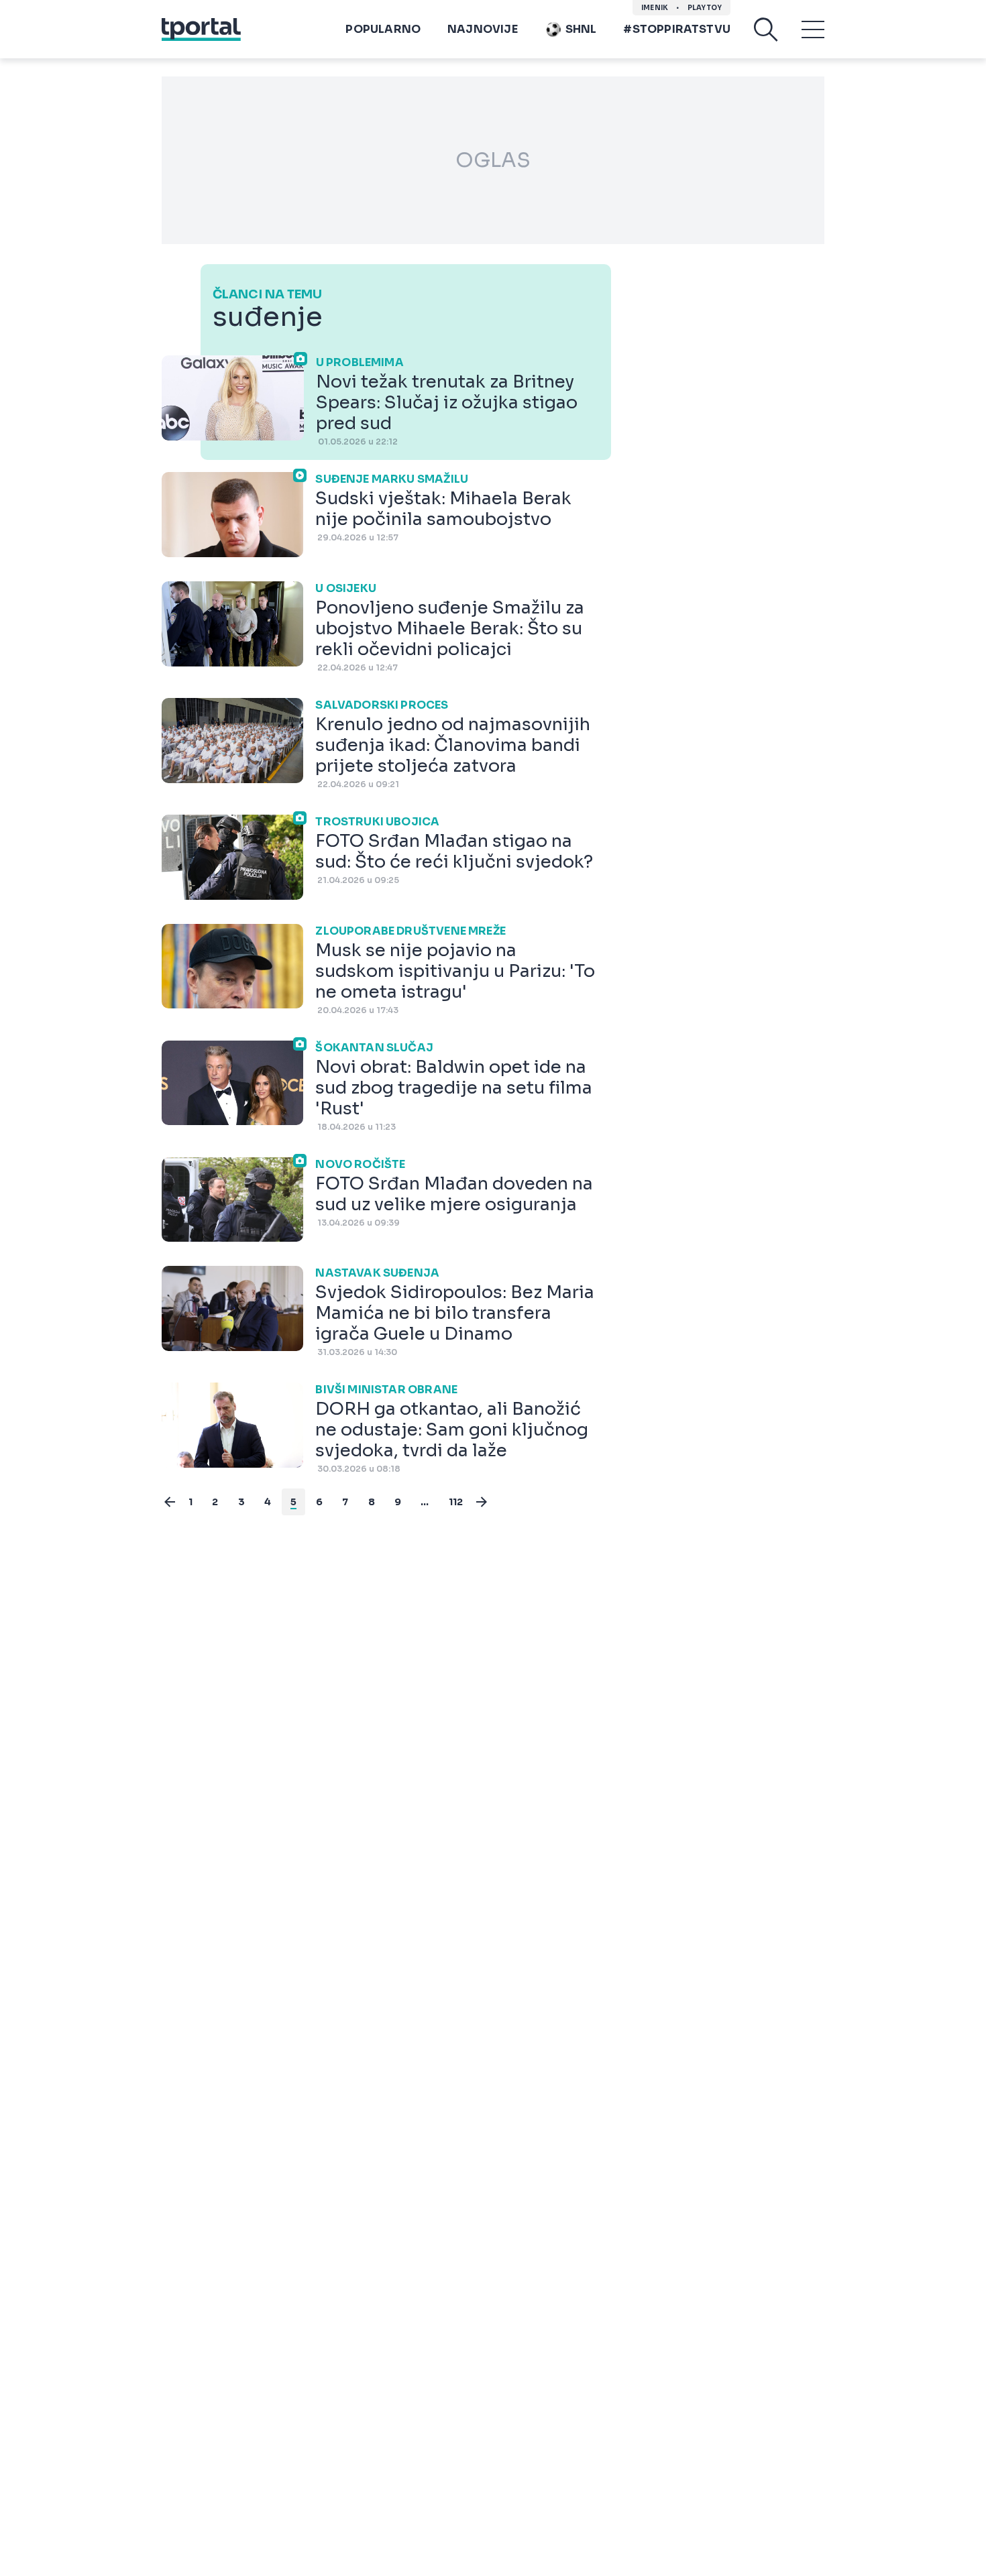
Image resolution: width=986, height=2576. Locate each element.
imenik (655, 8)
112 (456, 1502)
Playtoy (705, 8)
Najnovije (483, 29)
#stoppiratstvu (677, 29)
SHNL (581, 29)
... (425, 1502)
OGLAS (493, 160)
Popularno (383, 29)
